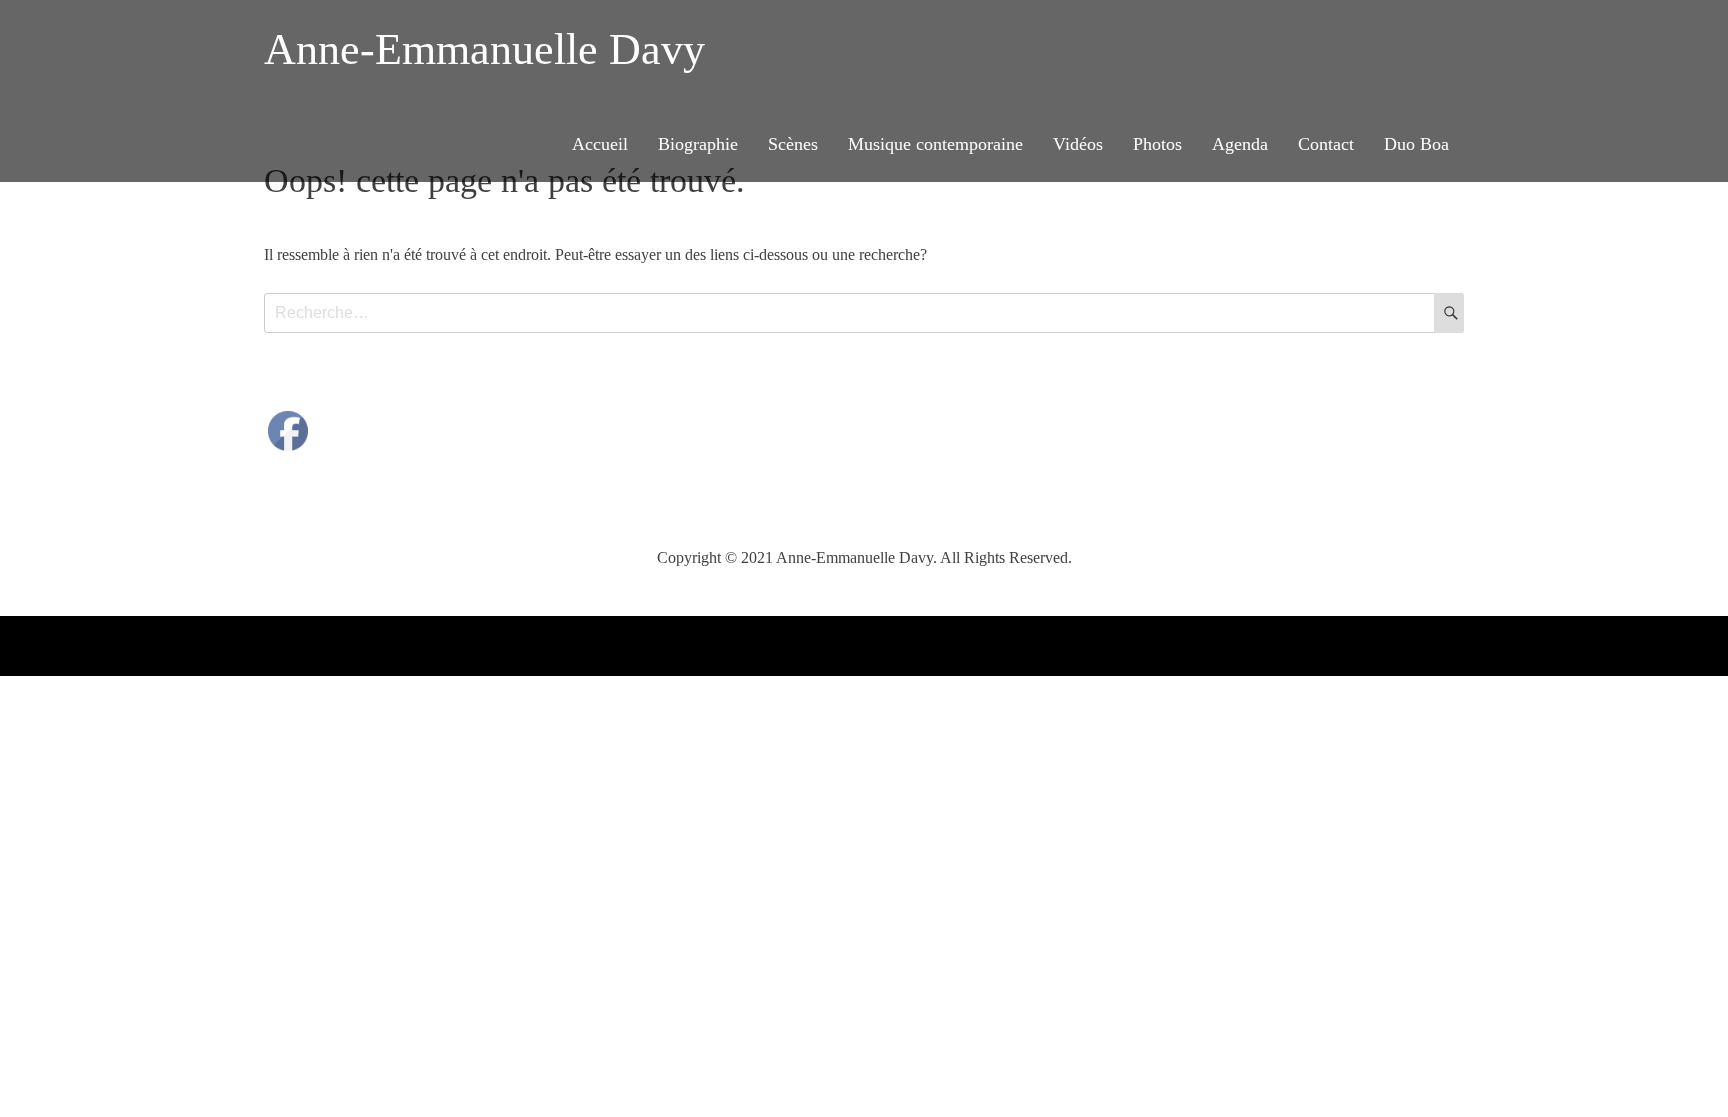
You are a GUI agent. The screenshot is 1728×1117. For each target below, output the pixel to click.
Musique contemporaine (935, 144)
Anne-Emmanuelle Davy (484, 49)
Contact (1326, 144)
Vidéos (1078, 144)
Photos (1157, 144)
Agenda (1240, 144)
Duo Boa (1416, 144)
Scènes (793, 144)
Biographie (698, 144)
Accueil (600, 144)
